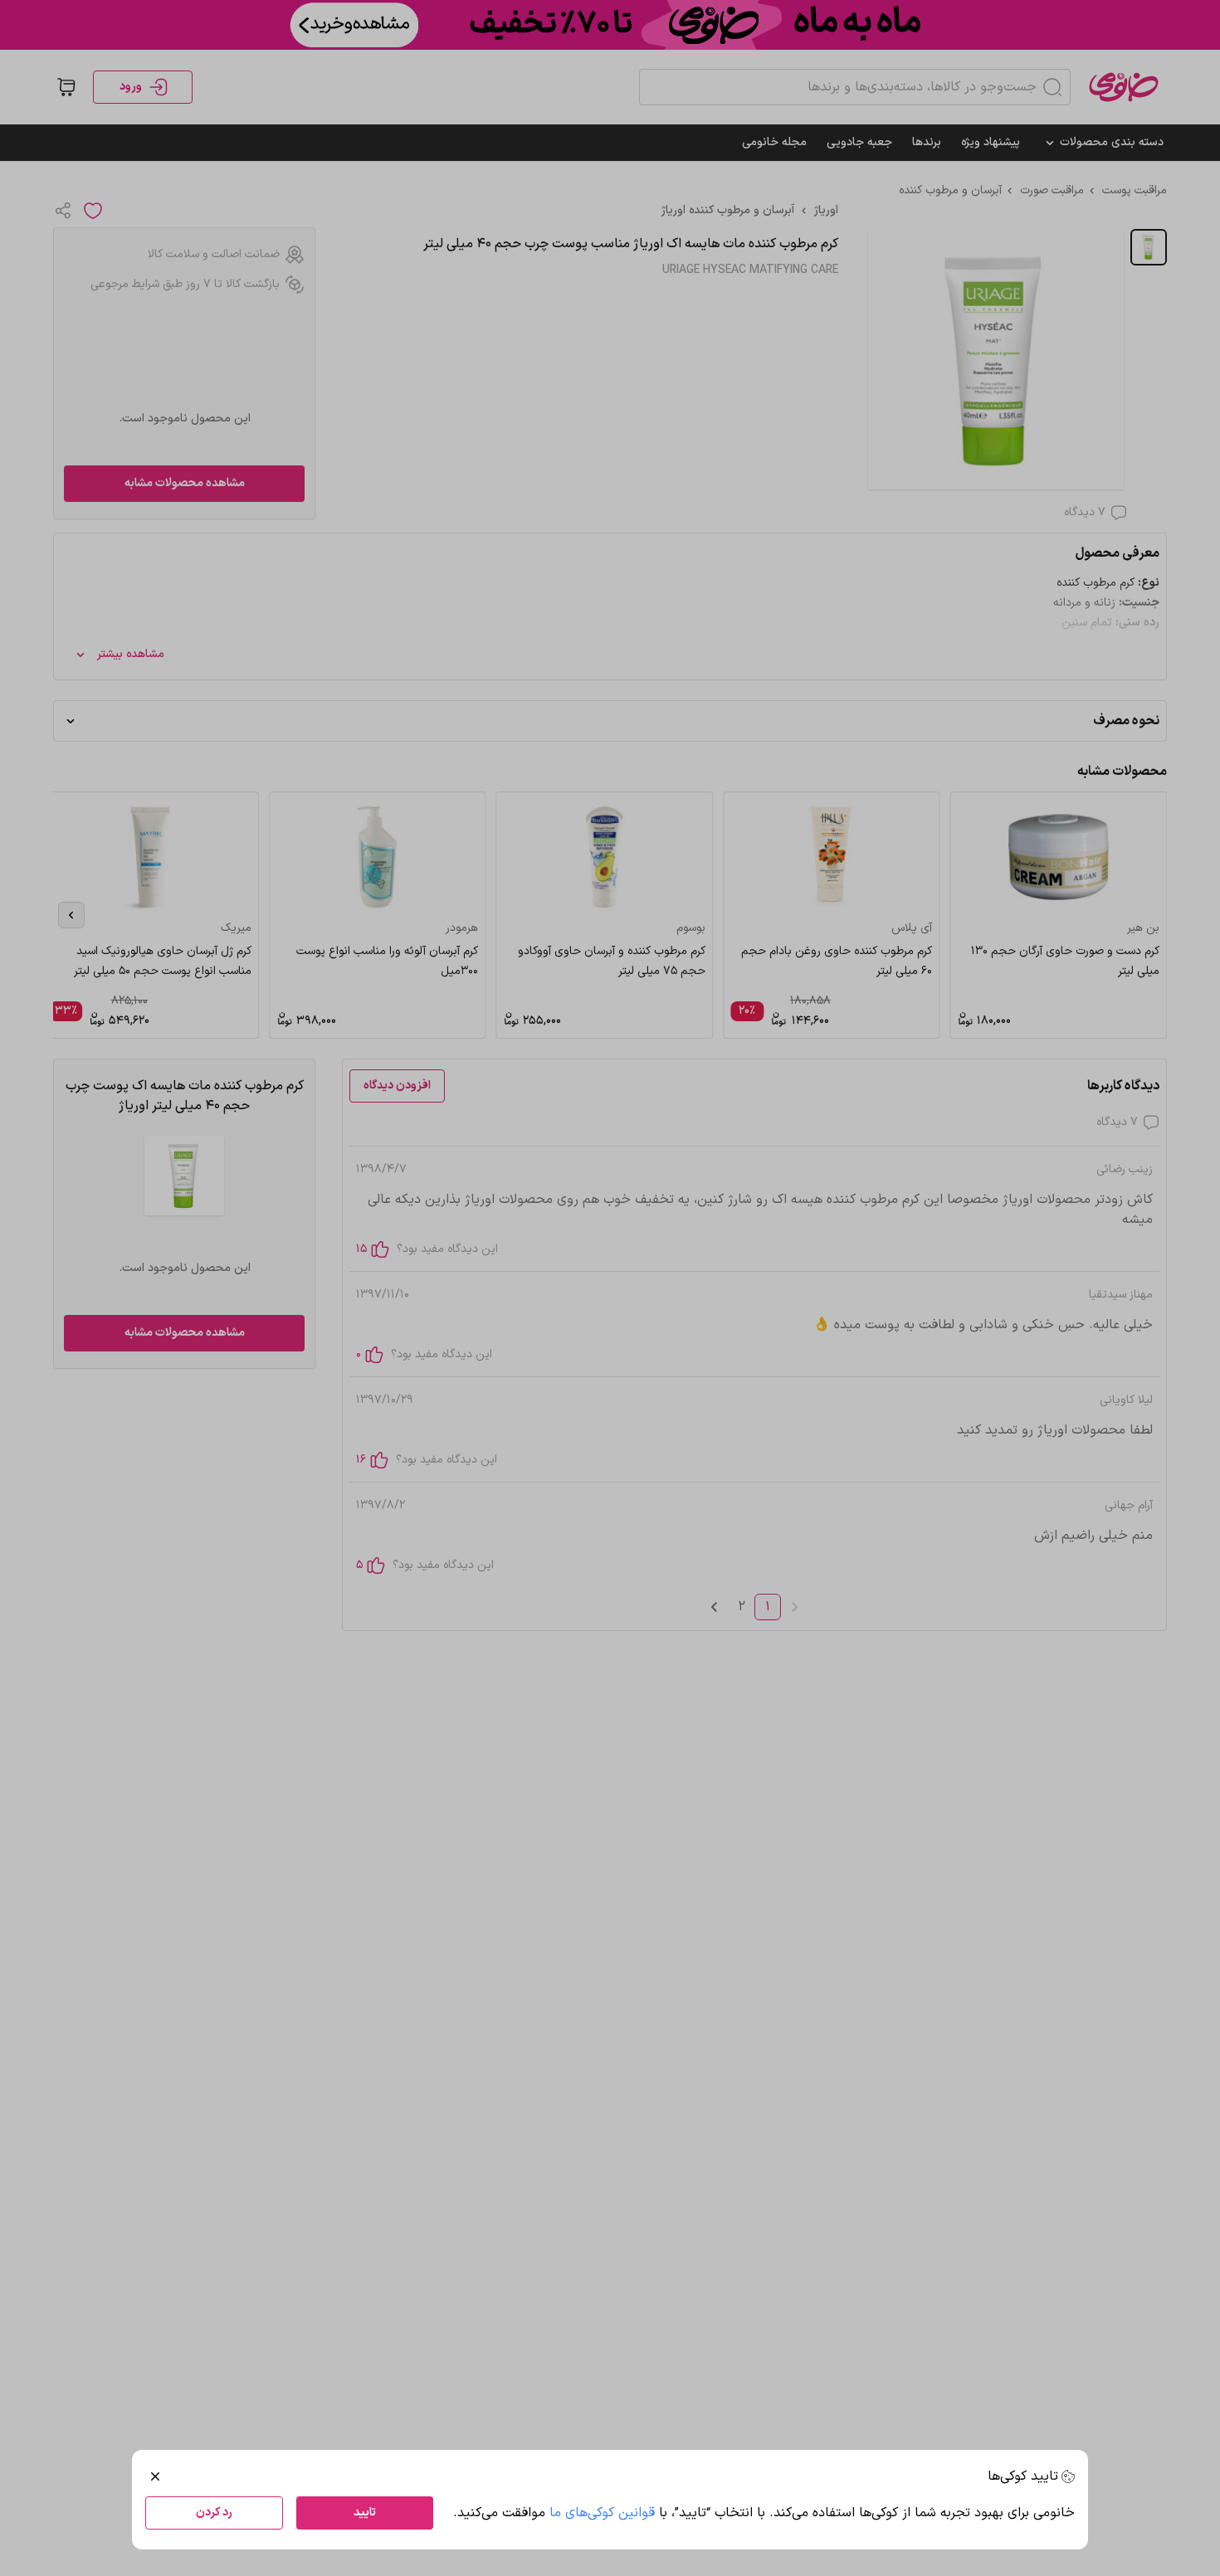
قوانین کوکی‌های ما (602, 2513)
